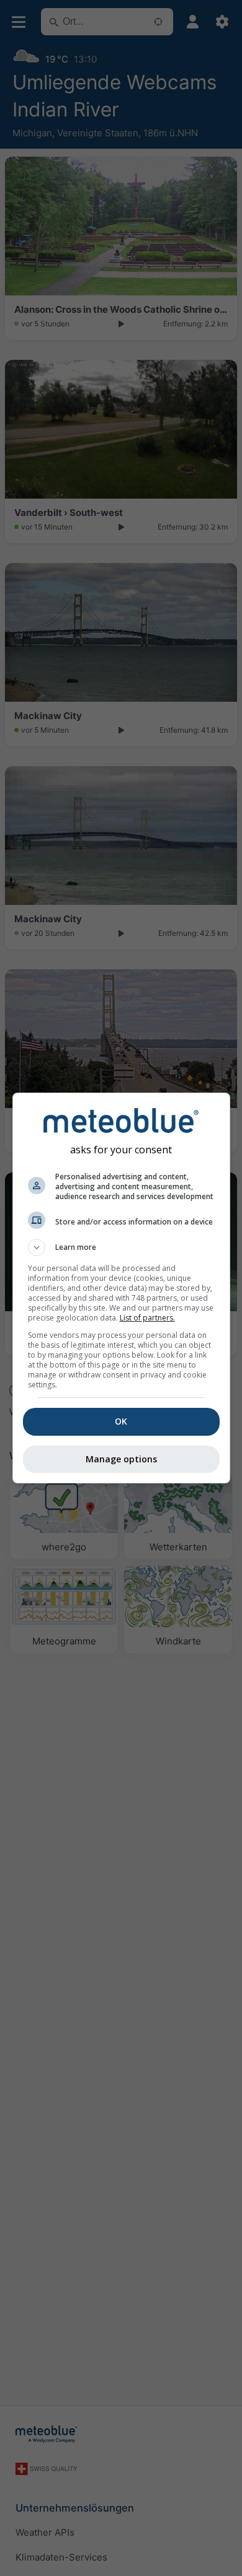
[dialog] (121, 1288)
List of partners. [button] (147, 1318)
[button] (121, 1247)
